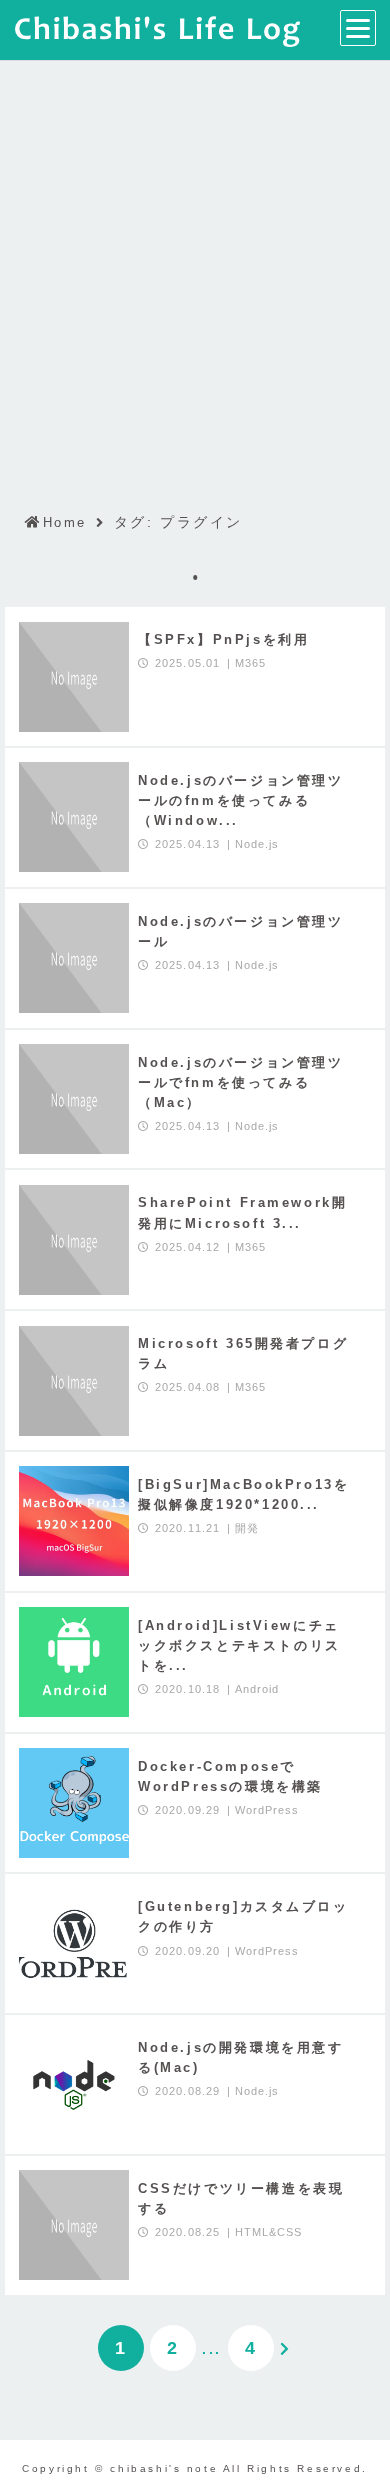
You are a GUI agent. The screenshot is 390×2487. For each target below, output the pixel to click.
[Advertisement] (195, 268)
